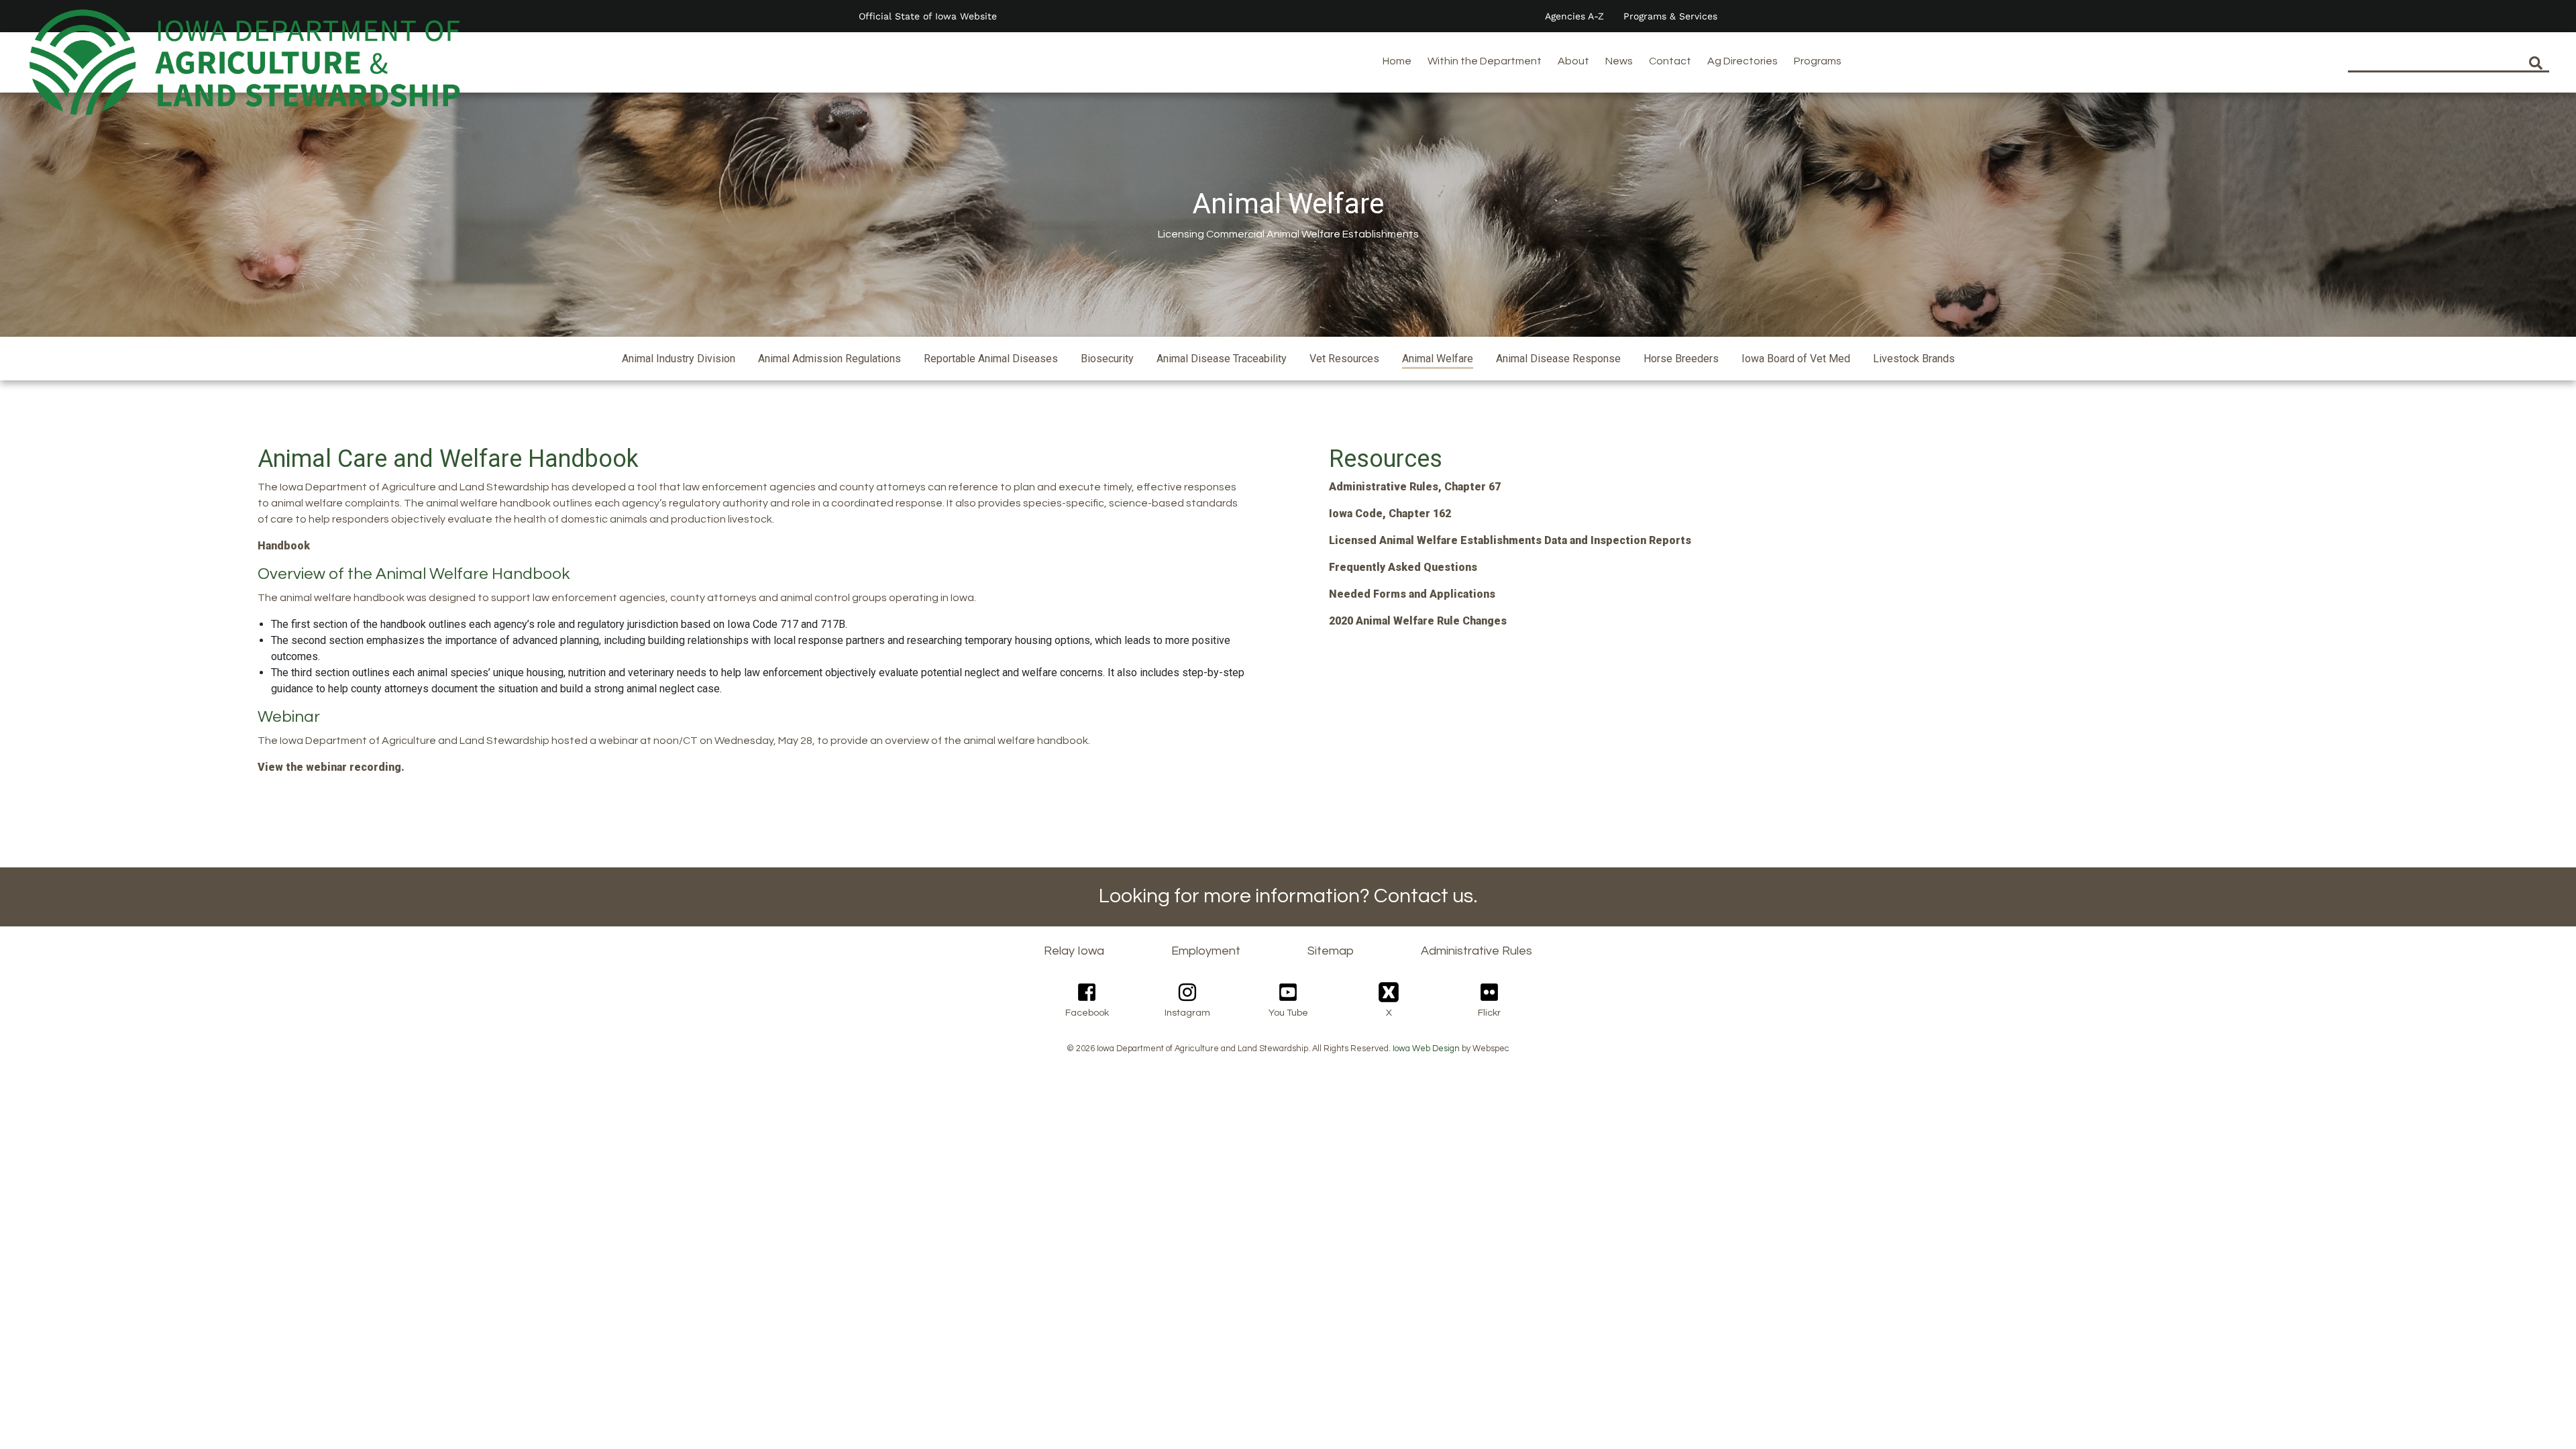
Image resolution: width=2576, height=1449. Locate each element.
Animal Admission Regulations (829, 359)
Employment (1206, 951)
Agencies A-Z (1574, 16)
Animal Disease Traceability (1222, 359)
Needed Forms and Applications (1412, 594)
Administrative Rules (1477, 951)
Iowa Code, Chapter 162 (1390, 514)
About (1573, 61)
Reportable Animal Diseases (991, 359)
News (1619, 61)
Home (1397, 61)
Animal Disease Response (1558, 359)
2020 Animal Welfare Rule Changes (1418, 621)
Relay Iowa (1074, 951)
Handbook (284, 546)
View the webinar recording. (331, 767)
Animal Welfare (1438, 359)
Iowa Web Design (1426, 1049)
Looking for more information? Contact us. (1288, 896)
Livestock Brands (1914, 359)
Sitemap (1331, 951)
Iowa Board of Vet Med (1796, 359)
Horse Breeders (1681, 359)
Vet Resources (1344, 359)
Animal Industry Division (679, 359)
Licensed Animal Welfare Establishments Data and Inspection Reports (1510, 540)
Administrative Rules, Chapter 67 (1415, 487)
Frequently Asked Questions (1403, 567)
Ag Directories (1742, 61)
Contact (1670, 61)
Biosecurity (1107, 359)
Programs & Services (1670, 16)
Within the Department (1485, 61)
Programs (1818, 61)
